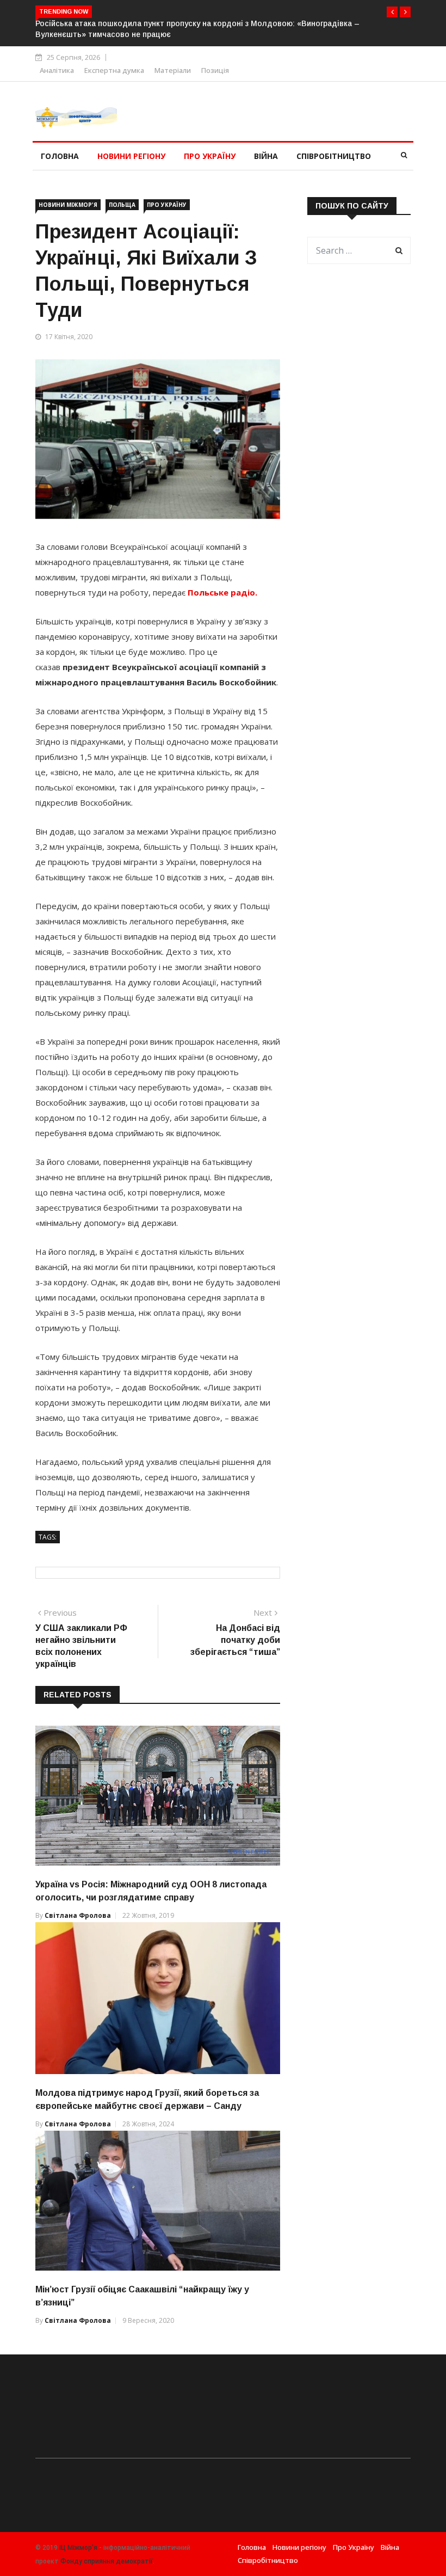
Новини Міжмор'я (68, 205)
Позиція (215, 70)
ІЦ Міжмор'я (78, 2548)
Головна (60, 156)
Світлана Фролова (78, 1915)
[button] (392, 12)
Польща (122, 205)
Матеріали (173, 70)
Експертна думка (114, 70)
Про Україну (210, 156)
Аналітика (57, 70)
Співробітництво (334, 156)
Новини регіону (131, 156)
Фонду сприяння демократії (107, 2561)
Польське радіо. (222, 592)
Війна (266, 156)
